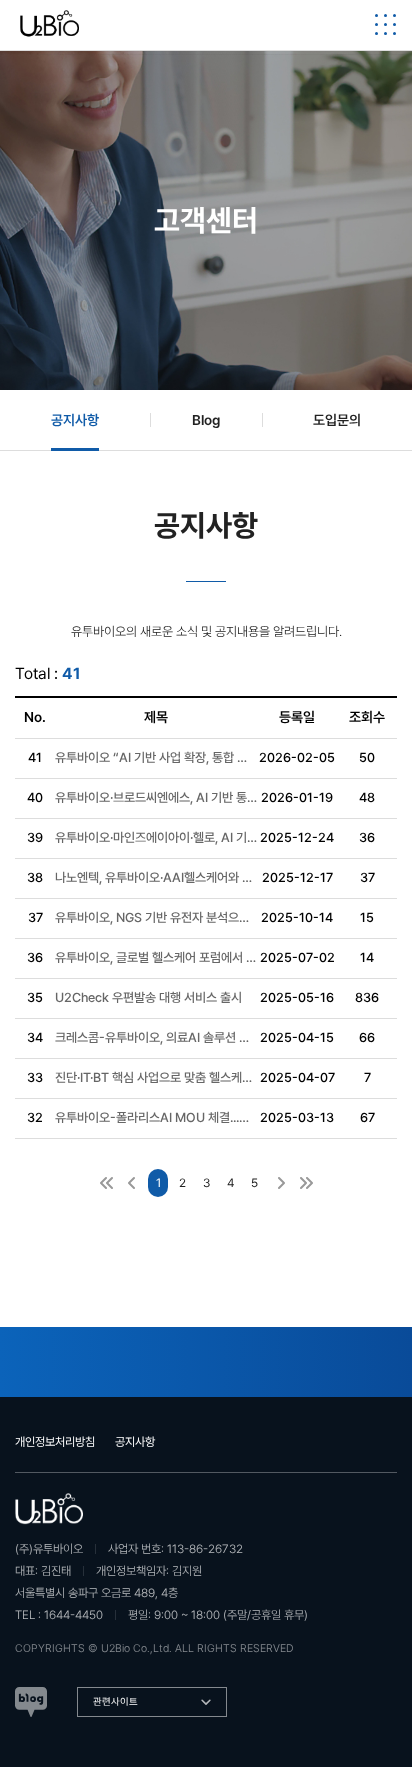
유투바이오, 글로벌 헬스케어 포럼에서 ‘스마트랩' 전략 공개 (156, 957)
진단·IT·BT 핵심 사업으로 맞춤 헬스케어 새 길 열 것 (156, 1077)
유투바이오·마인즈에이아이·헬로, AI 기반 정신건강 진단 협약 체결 (156, 837)
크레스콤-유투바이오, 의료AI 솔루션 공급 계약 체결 (156, 1037)
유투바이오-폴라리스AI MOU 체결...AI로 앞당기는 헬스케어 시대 (156, 1117)
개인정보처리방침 (55, 1442)
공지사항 (135, 1442)
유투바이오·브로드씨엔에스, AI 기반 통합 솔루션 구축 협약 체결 (156, 797)
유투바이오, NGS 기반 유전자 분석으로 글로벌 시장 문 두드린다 (156, 917)
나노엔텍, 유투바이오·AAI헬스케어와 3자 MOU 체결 (156, 877)
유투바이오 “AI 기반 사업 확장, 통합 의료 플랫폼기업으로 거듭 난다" (156, 757)
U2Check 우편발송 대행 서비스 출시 (148, 997)
